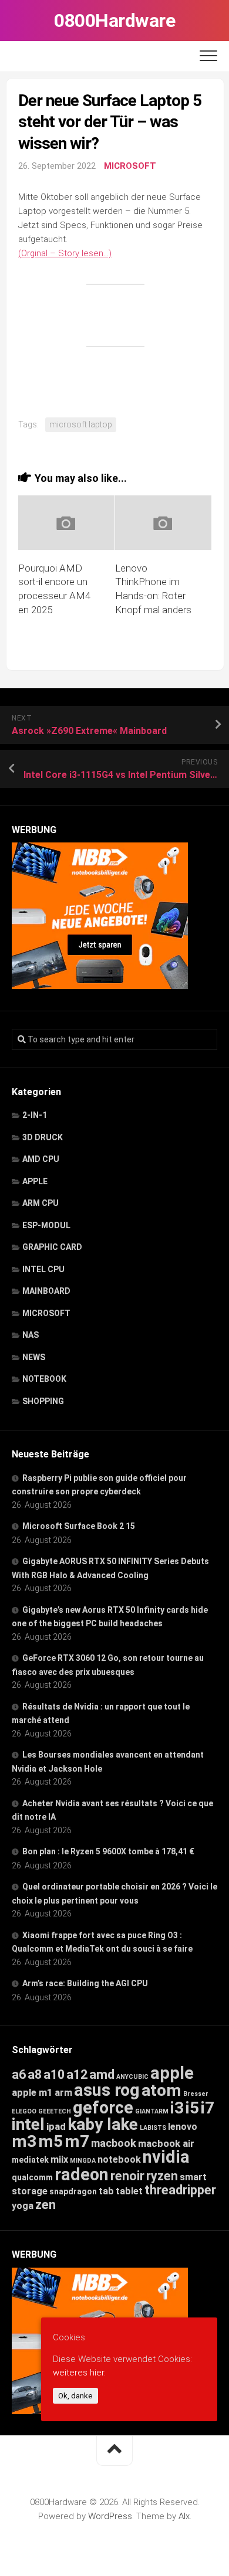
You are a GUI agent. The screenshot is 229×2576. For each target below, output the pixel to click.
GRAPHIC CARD (52, 1247)
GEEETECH (55, 2111)
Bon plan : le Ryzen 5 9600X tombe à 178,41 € (108, 1851)
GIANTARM (152, 2111)
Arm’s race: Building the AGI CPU (85, 1983)
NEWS (34, 1357)
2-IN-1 (35, 1115)
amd (102, 2074)
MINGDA (83, 2161)
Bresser (196, 2094)
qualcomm (32, 2177)
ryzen (162, 2176)
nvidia (166, 2157)
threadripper (180, 2190)
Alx (184, 2516)
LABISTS (153, 2128)
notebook (119, 2159)
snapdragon (73, 2191)
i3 (177, 2108)
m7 (77, 2141)
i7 (208, 2108)
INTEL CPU (43, 1269)
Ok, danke (75, 2396)
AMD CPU (41, 1159)
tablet (129, 2191)
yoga (23, 2206)
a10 (54, 2074)
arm (63, 2093)
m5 (50, 2141)
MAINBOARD (46, 1291)
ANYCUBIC (132, 2077)
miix (59, 2159)
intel (28, 2124)
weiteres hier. (79, 2373)
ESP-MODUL (46, 1225)
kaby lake (103, 2124)
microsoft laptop (81, 424)
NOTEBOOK (44, 1379)
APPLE (35, 1181)
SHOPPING (43, 1401)
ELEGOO (24, 2111)
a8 (35, 2074)
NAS (31, 1335)
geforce (103, 2108)
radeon (82, 2174)
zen (46, 2205)
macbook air (166, 2143)
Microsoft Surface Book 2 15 (79, 1526)
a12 (77, 2074)
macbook (114, 2143)
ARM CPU (41, 1203)
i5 (192, 2108)
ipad (56, 2126)
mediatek (30, 2160)
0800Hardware (114, 21)
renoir (127, 2176)
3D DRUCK (43, 1137)
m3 (24, 2141)
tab (106, 2191)
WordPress (110, 2516)
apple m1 (32, 2092)
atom (161, 2090)
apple (172, 2073)
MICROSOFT (130, 166)
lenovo (183, 2127)
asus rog (107, 2090)
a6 (19, 2074)
